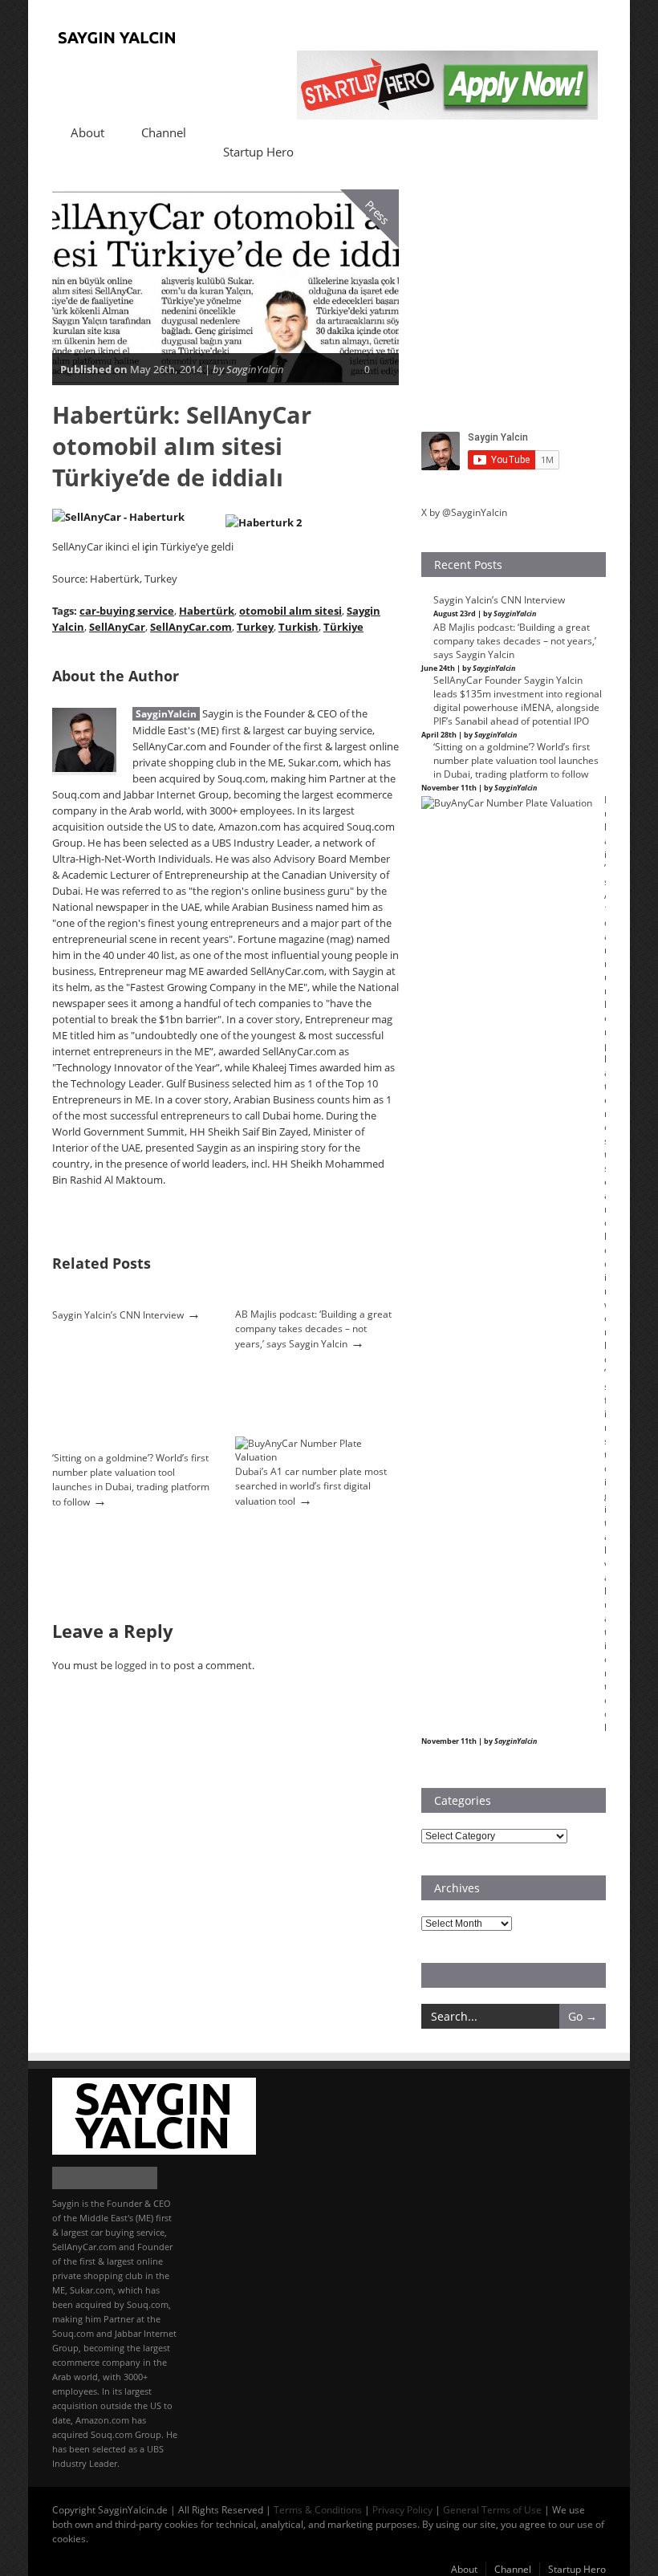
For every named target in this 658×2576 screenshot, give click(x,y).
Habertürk (207, 611)
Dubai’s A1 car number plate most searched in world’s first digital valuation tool (311, 1486)
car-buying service (127, 611)
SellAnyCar (117, 627)
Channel (164, 132)
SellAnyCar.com (191, 627)
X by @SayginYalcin (464, 512)
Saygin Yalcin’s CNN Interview (118, 1315)
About (87, 132)
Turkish (299, 627)
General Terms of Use (492, 2510)
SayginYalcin (166, 714)
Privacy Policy (402, 2510)
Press (378, 212)
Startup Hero (258, 152)
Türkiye (343, 627)
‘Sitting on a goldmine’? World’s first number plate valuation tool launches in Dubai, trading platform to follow (131, 1480)
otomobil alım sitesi (290, 611)
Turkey (255, 627)
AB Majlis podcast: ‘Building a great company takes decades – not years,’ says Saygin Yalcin (313, 1329)
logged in (136, 1665)
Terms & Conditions (318, 2510)
